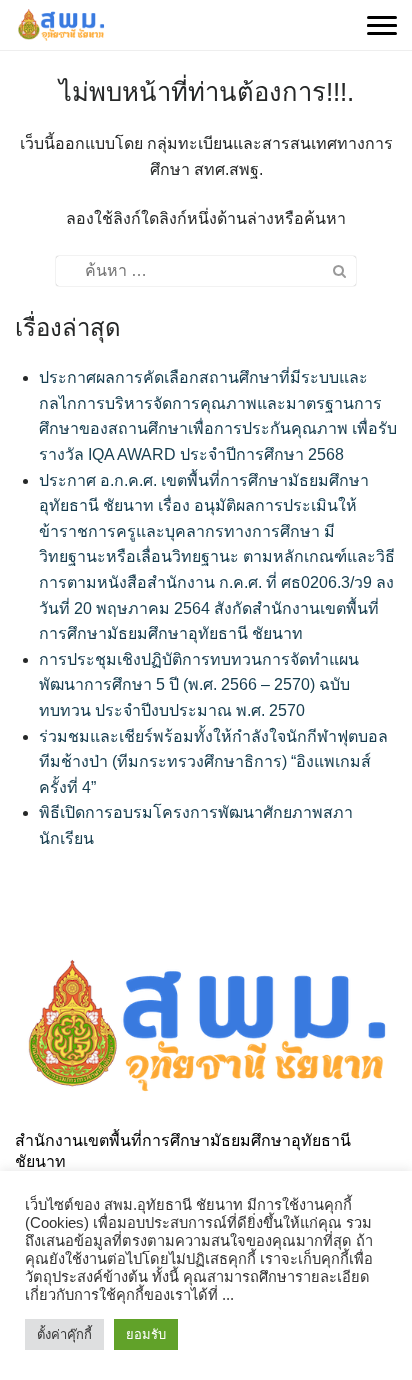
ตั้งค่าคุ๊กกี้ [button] (64, 1334)
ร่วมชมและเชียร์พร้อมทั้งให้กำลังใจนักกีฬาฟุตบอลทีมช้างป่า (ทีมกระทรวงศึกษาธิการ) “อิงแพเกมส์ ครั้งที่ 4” (213, 762)
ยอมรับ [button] (146, 1334)
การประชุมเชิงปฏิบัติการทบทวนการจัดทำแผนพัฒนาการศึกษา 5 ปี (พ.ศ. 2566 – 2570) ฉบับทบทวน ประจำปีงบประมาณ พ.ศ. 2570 (199, 685)
